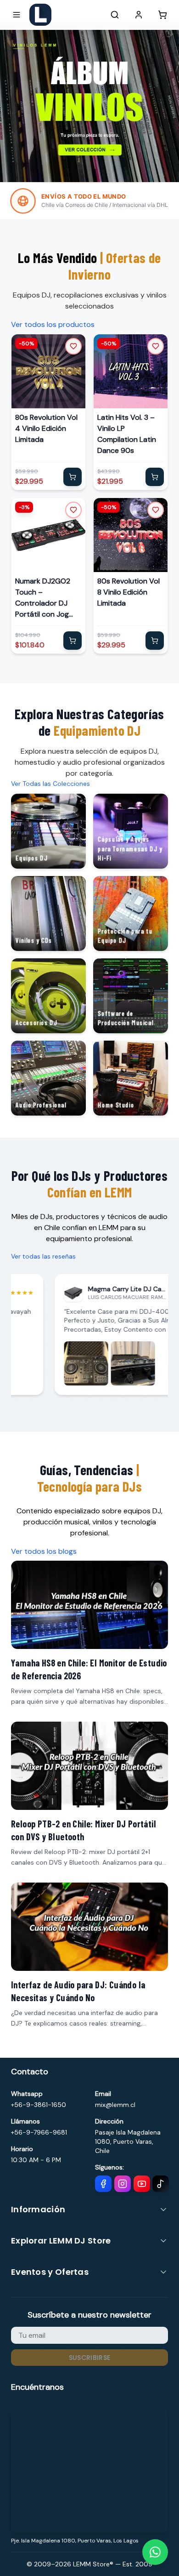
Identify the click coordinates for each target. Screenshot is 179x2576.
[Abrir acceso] (139, 15)
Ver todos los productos (53, 324)
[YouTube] (142, 2184)
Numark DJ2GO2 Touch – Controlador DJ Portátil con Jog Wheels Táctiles (43, 598)
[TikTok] (161, 2184)
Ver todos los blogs (44, 1551)
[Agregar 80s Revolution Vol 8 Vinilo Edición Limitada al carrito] (155, 641)
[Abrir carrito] (162, 15)
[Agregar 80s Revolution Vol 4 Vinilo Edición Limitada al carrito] (73, 477)
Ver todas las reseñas (43, 1256)
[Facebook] (103, 2184)
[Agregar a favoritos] (73, 346)
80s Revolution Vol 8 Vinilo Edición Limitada (129, 592)
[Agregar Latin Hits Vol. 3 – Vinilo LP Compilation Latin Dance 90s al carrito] (155, 477)
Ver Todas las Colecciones (50, 784)
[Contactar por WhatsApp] (155, 2552)
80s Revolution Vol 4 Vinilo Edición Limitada (46, 428)
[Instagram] (123, 2184)
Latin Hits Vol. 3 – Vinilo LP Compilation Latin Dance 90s (127, 434)
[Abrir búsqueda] (115, 15)
